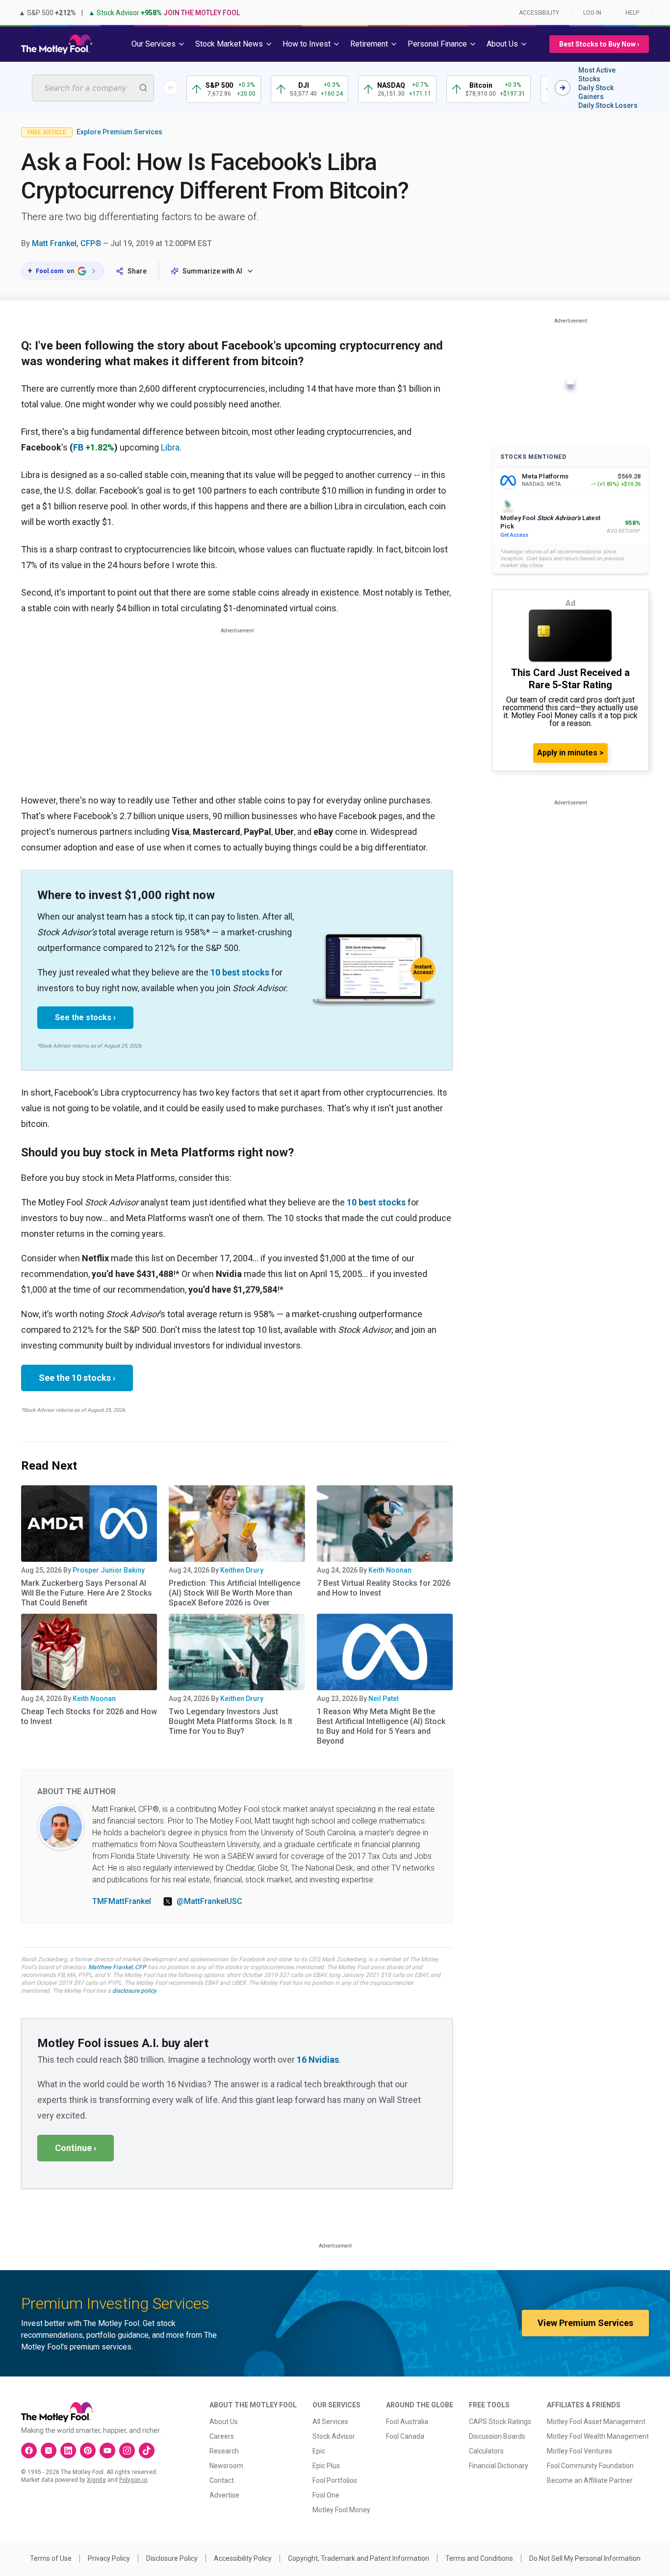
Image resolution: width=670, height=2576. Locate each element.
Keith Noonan (390, 1570)
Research (224, 2451)
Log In (592, 13)
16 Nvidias (318, 2060)
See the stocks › (85, 1017)
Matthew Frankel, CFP (117, 1967)
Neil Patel (384, 1699)
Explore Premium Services (119, 132)
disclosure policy (134, 1991)
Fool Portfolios (335, 2480)
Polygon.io (133, 2480)
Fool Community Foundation (590, 2466)
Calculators (486, 2451)
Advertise (224, 2495)
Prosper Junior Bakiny (109, 1570)
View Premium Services (585, 2323)
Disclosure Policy (172, 2558)
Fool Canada (405, 2436)
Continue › (76, 2148)
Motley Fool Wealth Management (598, 2436)
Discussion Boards (497, 2436)
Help (632, 13)
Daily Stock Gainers (596, 92)
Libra (170, 447)
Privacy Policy (109, 2558)
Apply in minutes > (570, 753)
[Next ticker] (563, 88)
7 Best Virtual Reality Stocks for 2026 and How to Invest (384, 1588)
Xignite (96, 2480)
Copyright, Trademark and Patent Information (359, 2558)
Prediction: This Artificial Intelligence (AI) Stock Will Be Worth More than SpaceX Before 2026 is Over (234, 1593)
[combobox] (93, 88)
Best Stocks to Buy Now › (599, 44)
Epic (319, 2451)
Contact (222, 2480)
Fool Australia (407, 2422)
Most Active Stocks (597, 75)
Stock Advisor (334, 2436)
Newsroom (226, 2466)
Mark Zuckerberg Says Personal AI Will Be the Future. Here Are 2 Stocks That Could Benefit (87, 1593)
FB (78, 447)
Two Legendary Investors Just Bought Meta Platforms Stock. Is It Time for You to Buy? (231, 1721)
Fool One (326, 2495)
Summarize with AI (212, 271)
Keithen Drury (242, 1570)
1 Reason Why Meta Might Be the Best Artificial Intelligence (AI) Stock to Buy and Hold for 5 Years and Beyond (381, 1726)
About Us (224, 2422)
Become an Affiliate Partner (590, 2480)
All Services (330, 2422)
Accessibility (539, 13)
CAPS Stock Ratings (500, 2422)
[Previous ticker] (171, 88)
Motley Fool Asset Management (596, 2422)
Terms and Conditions (479, 2558)
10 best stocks (240, 972)
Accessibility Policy (243, 2558)
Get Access (514, 535)
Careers (222, 2436)
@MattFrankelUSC (209, 1901)
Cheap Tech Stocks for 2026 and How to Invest (89, 1716)
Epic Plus (326, 2466)
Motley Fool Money (341, 2510)
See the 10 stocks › (77, 1378)
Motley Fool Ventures (580, 2451)
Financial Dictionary (499, 2466)
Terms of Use (51, 2558)
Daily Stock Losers (608, 105)
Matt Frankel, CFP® (67, 243)
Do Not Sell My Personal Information (585, 2558)
